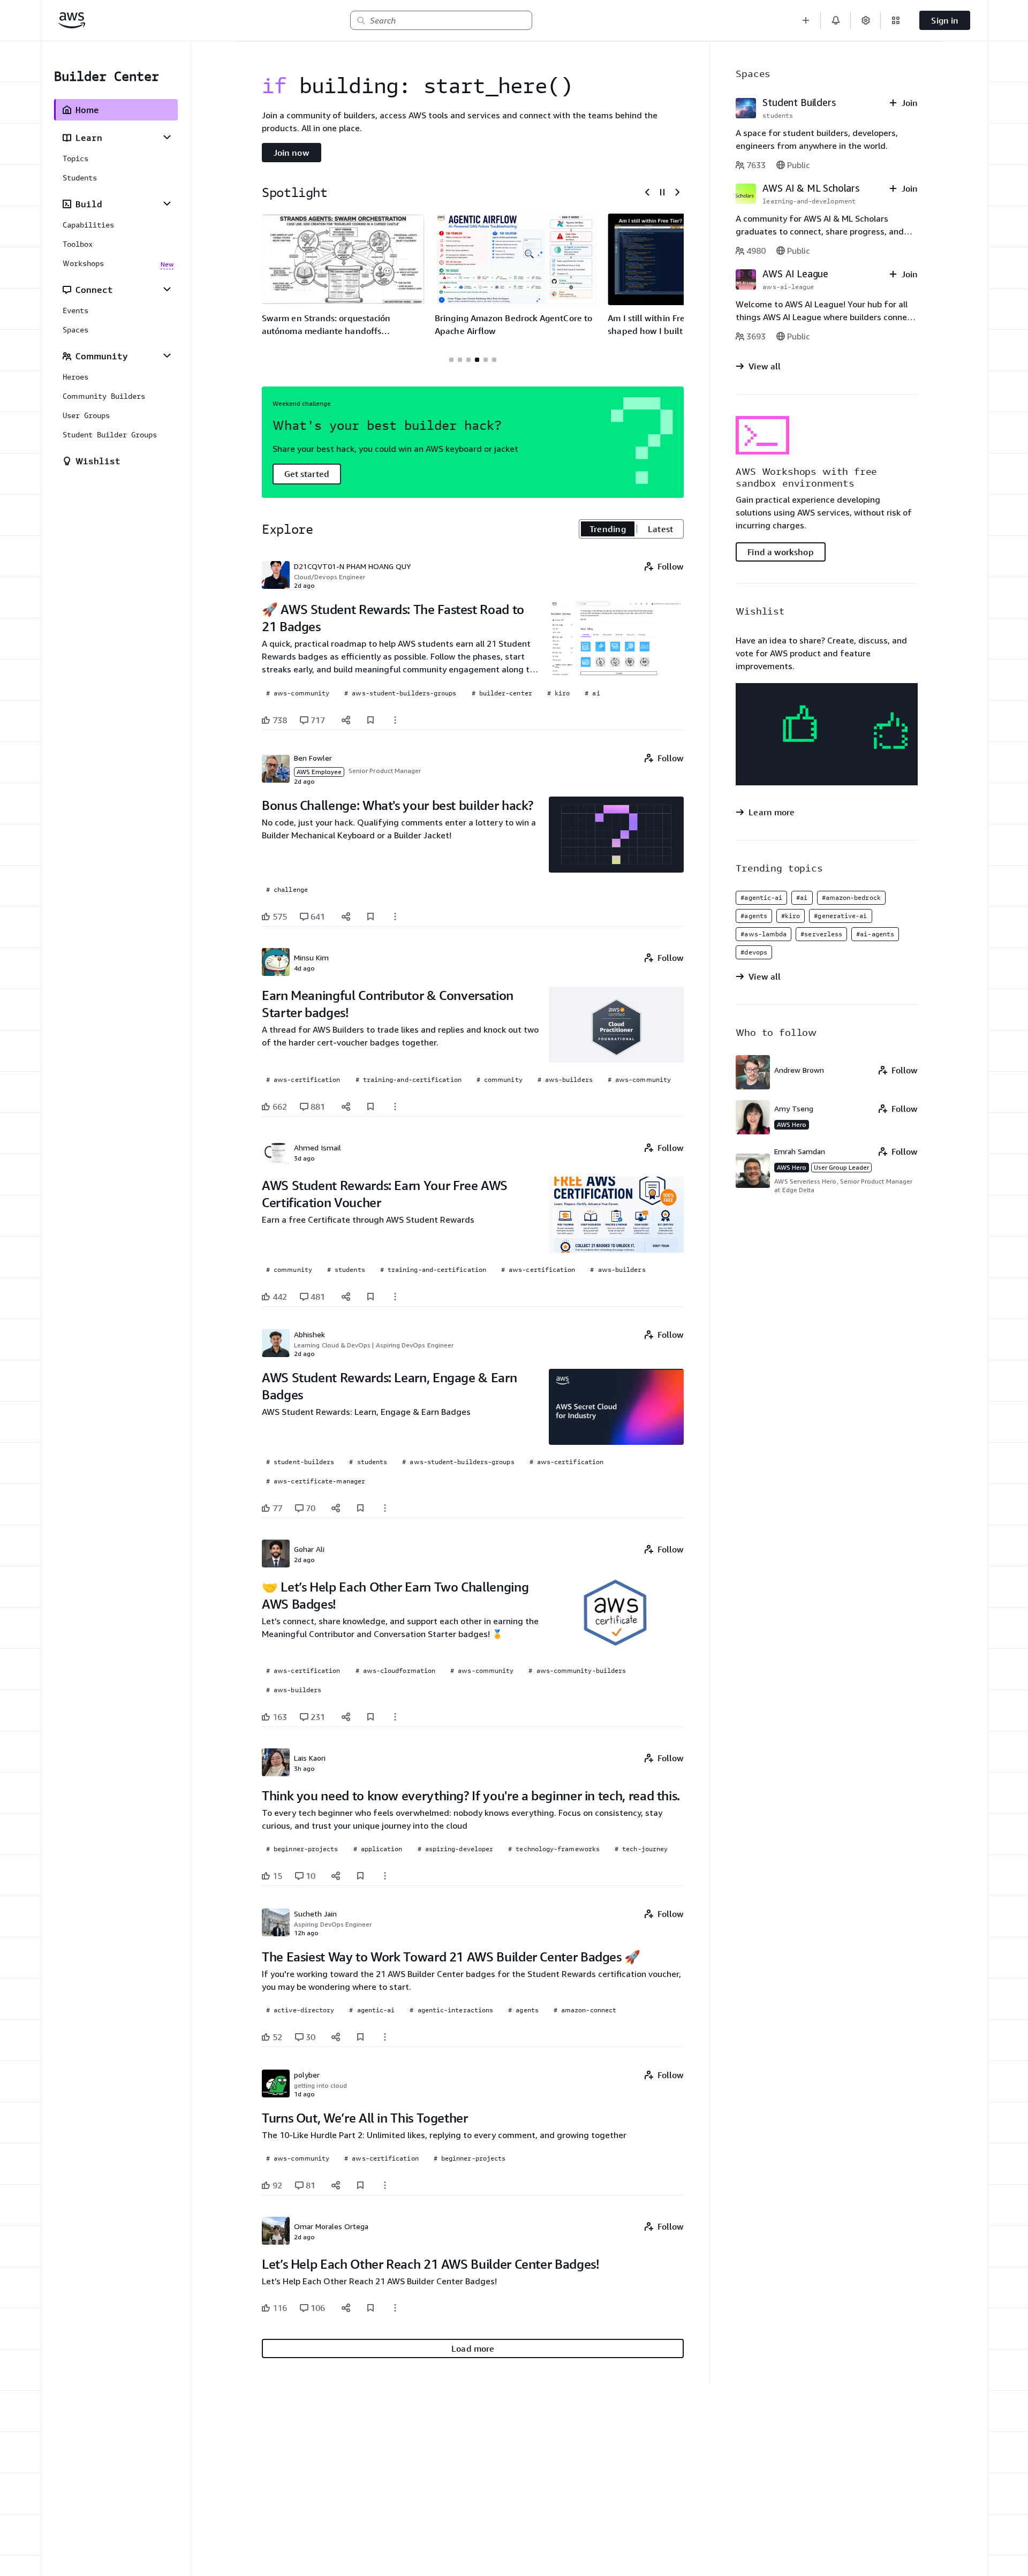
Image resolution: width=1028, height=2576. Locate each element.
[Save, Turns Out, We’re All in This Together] (360, 2185)
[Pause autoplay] (662, 192)
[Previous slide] (647, 192)
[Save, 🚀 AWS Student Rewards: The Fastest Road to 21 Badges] (371, 720)
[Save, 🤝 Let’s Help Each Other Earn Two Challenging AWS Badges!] (371, 1717)
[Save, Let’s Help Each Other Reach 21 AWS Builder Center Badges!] (371, 2308)
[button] (806, 20)
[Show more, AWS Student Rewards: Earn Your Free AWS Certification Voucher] (395, 1297)
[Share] (346, 720)
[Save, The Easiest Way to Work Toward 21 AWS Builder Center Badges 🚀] (360, 2037)
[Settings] (866, 20)
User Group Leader (841, 1167)
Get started (307, 474)
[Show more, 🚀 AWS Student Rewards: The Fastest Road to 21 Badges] (395, 720)
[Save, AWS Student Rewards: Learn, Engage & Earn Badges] (360, 1508)
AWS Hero (792, 1124)
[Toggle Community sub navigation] (167, 355)
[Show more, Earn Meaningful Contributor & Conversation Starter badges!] (395, 1107)
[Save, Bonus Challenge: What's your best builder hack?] (371, 916)
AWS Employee (319, 772)
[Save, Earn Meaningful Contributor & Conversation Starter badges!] (371, 1107)
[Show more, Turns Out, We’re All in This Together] (385, 2185)
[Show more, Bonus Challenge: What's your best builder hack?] (395, 916)
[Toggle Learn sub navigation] (167, 137)
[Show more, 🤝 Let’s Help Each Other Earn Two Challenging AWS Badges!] (395, 1717)
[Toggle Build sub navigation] (167, 203)
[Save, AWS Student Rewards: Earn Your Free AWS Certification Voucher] (371, 1297)
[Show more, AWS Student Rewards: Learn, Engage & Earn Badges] (385, 1508)
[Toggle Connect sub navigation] (167, 289)
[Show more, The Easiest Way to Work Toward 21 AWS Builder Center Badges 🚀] (385, 2037)
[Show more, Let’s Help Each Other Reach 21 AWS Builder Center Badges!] (395, 2308)
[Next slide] (677, 192)
